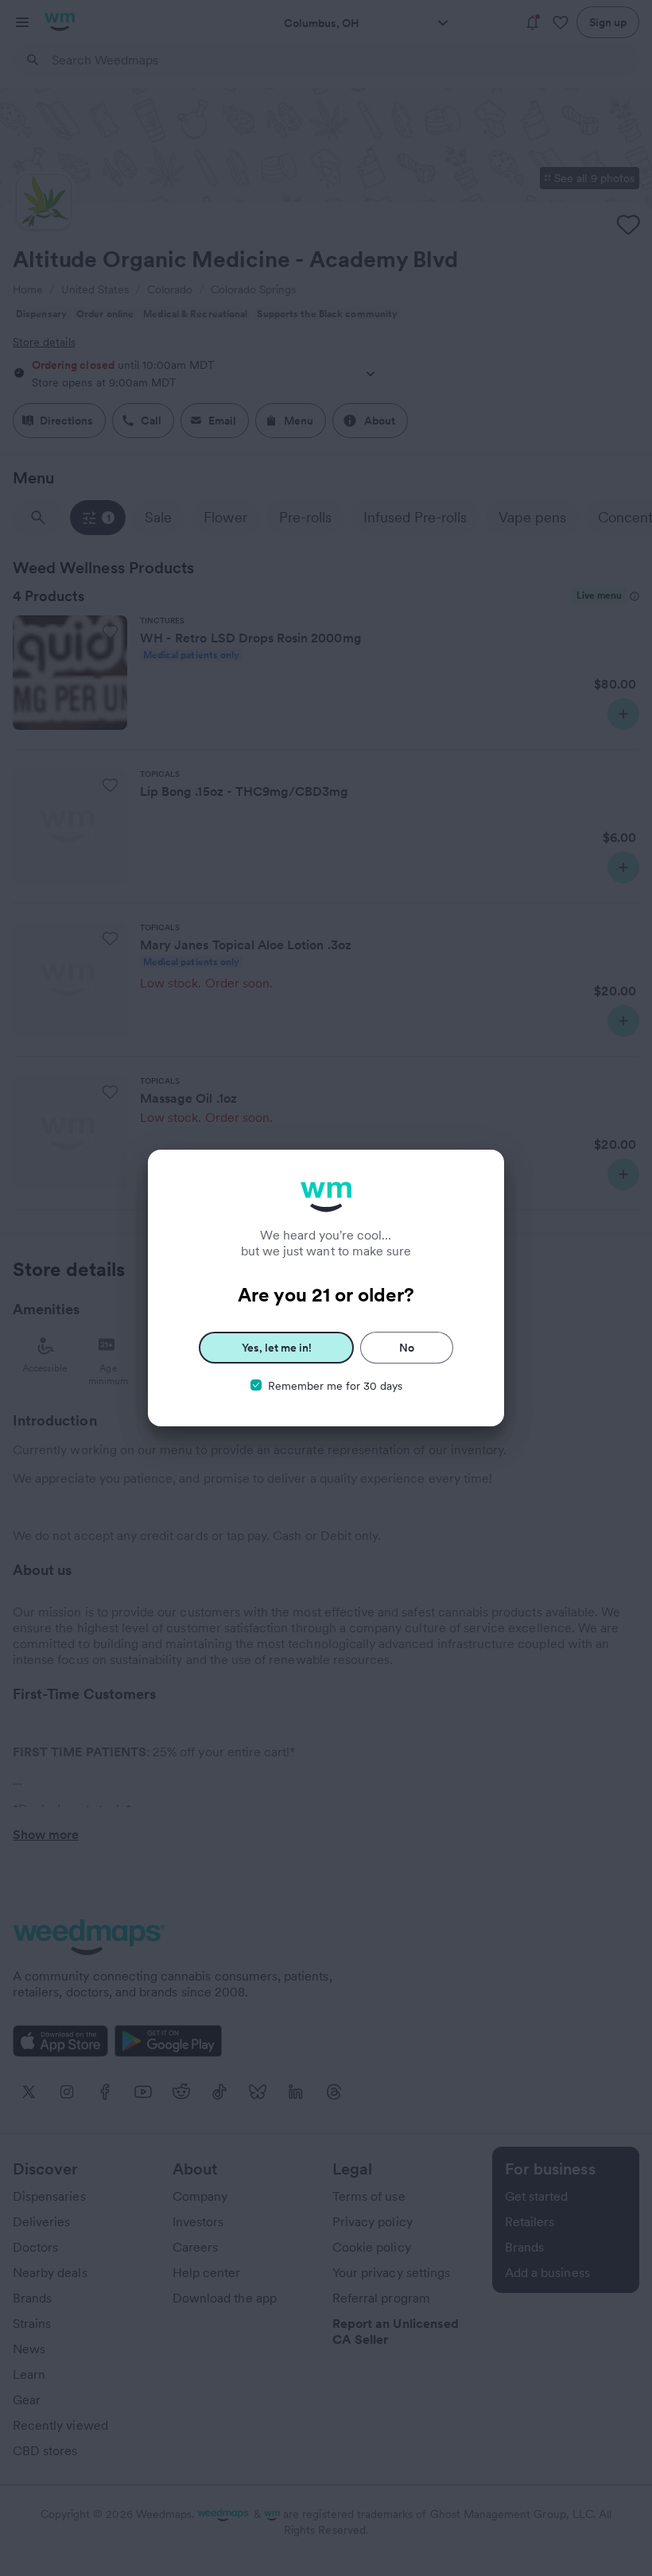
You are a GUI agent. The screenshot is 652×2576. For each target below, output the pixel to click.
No (407, 1348)
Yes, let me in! (277, 1348)
